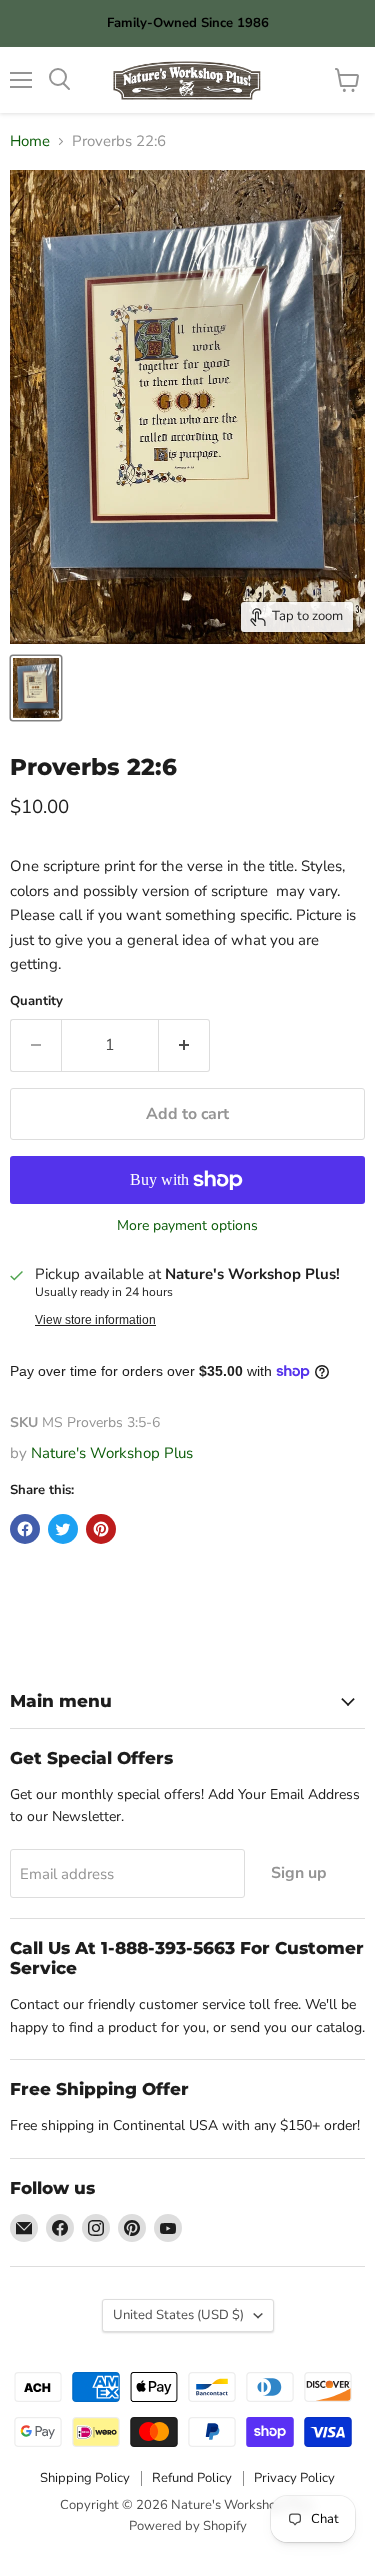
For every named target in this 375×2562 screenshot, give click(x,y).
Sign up (299, 1873)
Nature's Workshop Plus (112, 1453)
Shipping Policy (85, 2478)
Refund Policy (192, 2478)
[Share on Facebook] (25, 1529)
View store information (95, 1320)
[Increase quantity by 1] (184, 1045)
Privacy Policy (294, 2478)
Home (30, 141)
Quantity (36, 1001)
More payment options (187, 1226)
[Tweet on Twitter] (63, 1529)
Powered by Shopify (188, 2526)
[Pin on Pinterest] (101, 1529)
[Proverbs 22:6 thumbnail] (36, 688)
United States (178, 2315)
